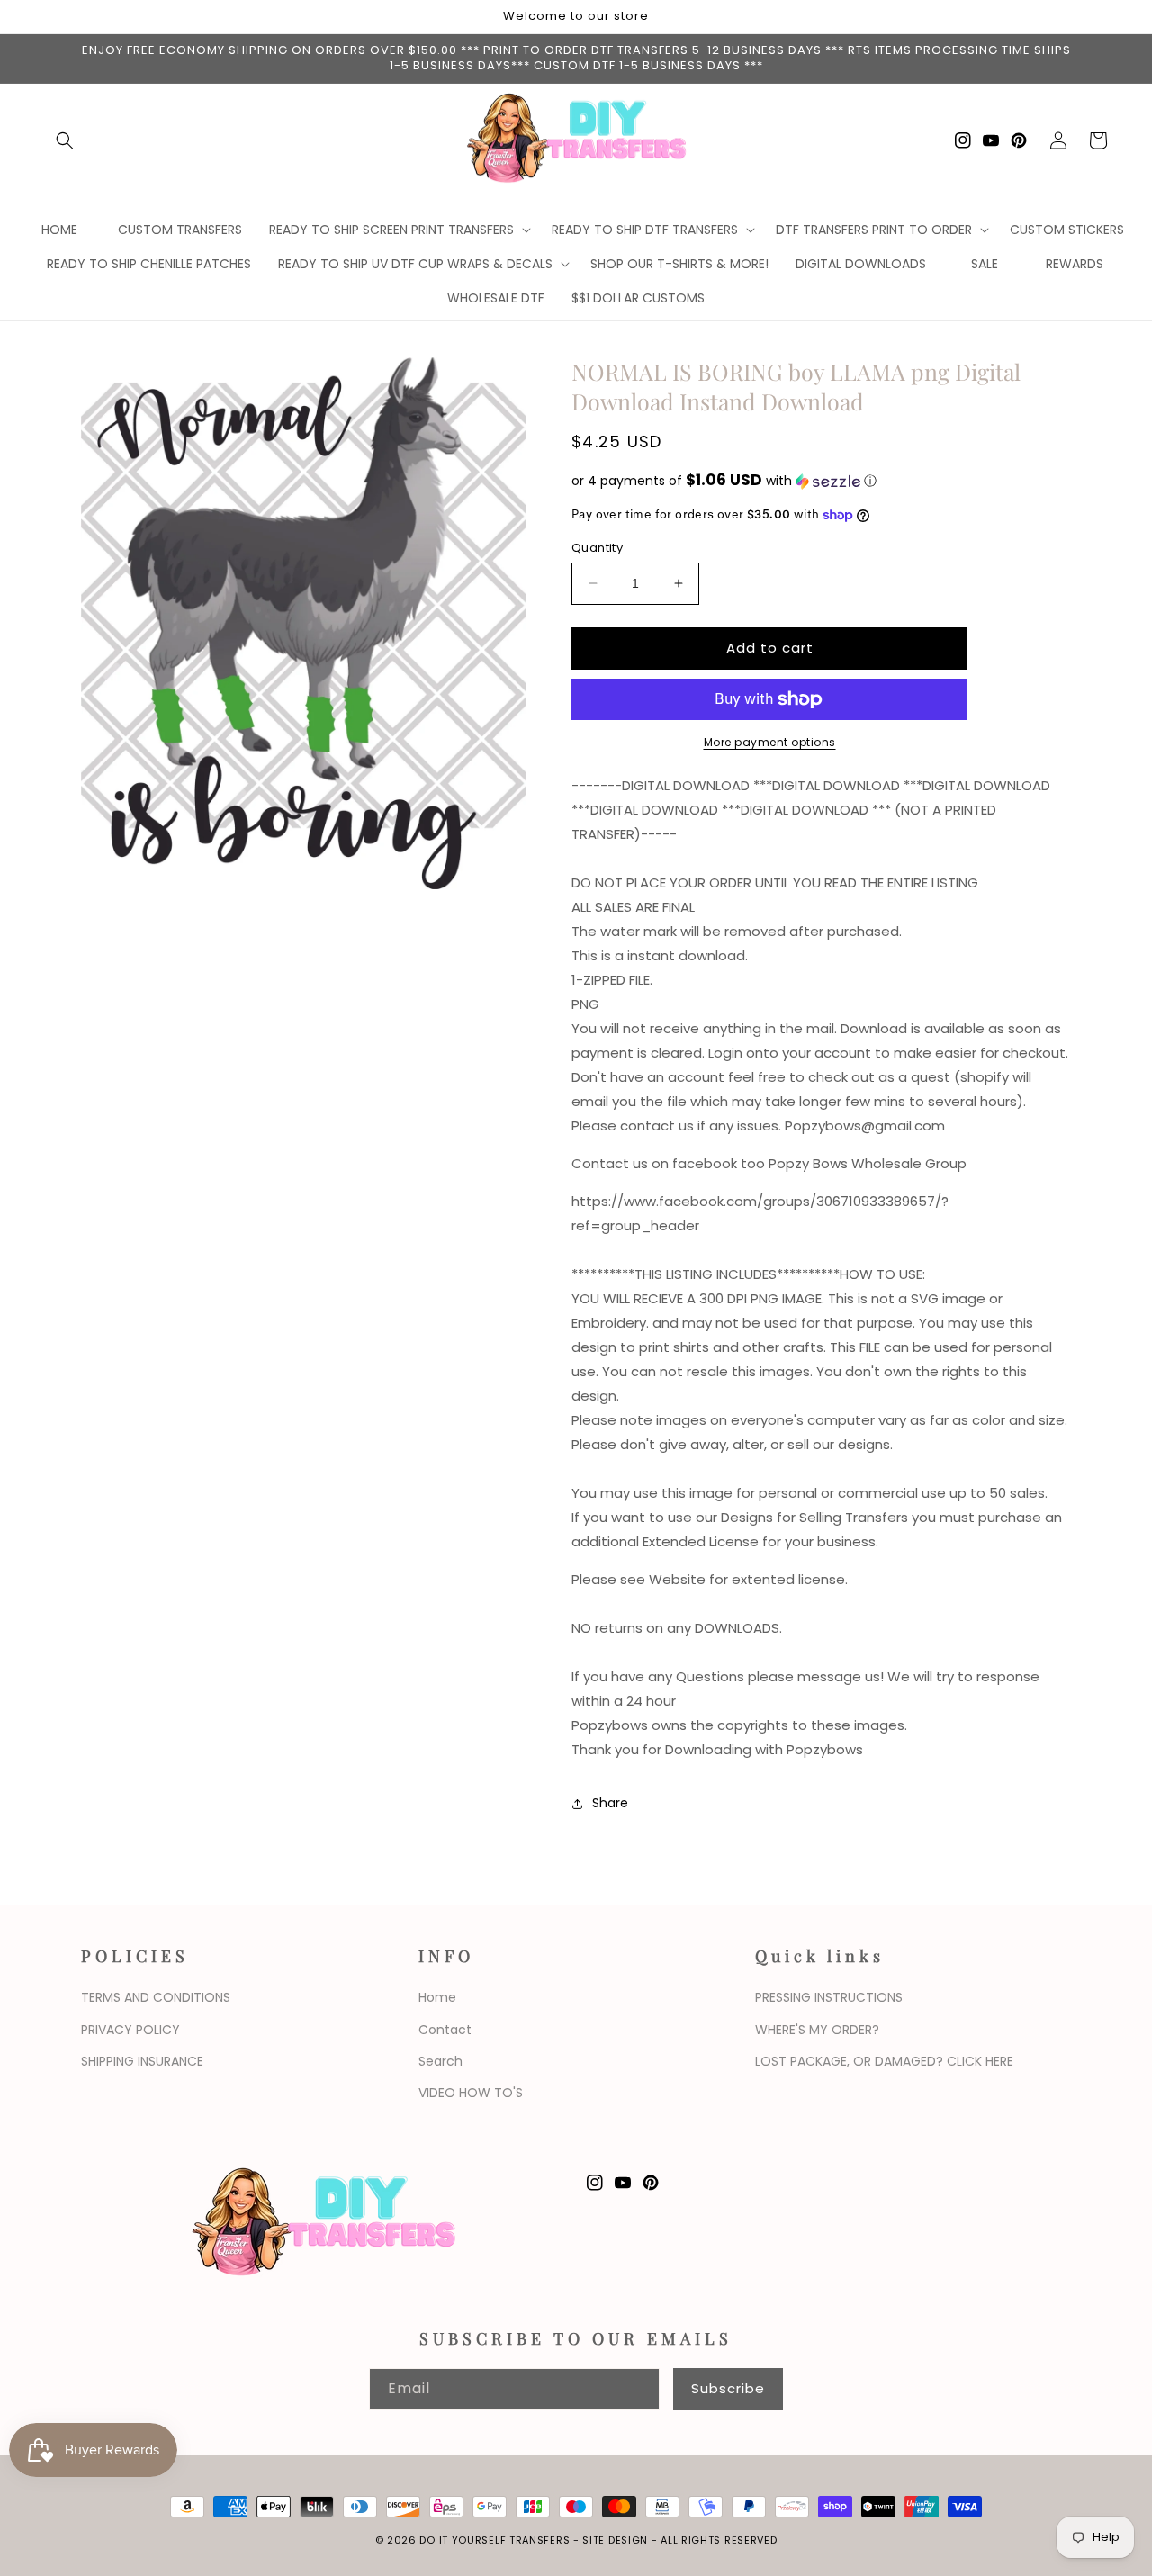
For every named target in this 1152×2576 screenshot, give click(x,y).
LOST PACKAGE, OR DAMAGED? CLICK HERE (884, 2061)
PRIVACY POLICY (130, 2030)
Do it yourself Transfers (495, 2540)
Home (437, 1997)
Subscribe (728, 2388)
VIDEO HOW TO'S (471, 2093)
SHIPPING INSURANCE (142, 2061)
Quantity (597, 548)
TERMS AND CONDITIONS (156, 1997)
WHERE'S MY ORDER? (817, 2030)
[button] (65, 140)
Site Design (615, 2540)
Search (441, 2061)
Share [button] (610, 1803)
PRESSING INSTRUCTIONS (829, 1997)
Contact (445, 2030)
